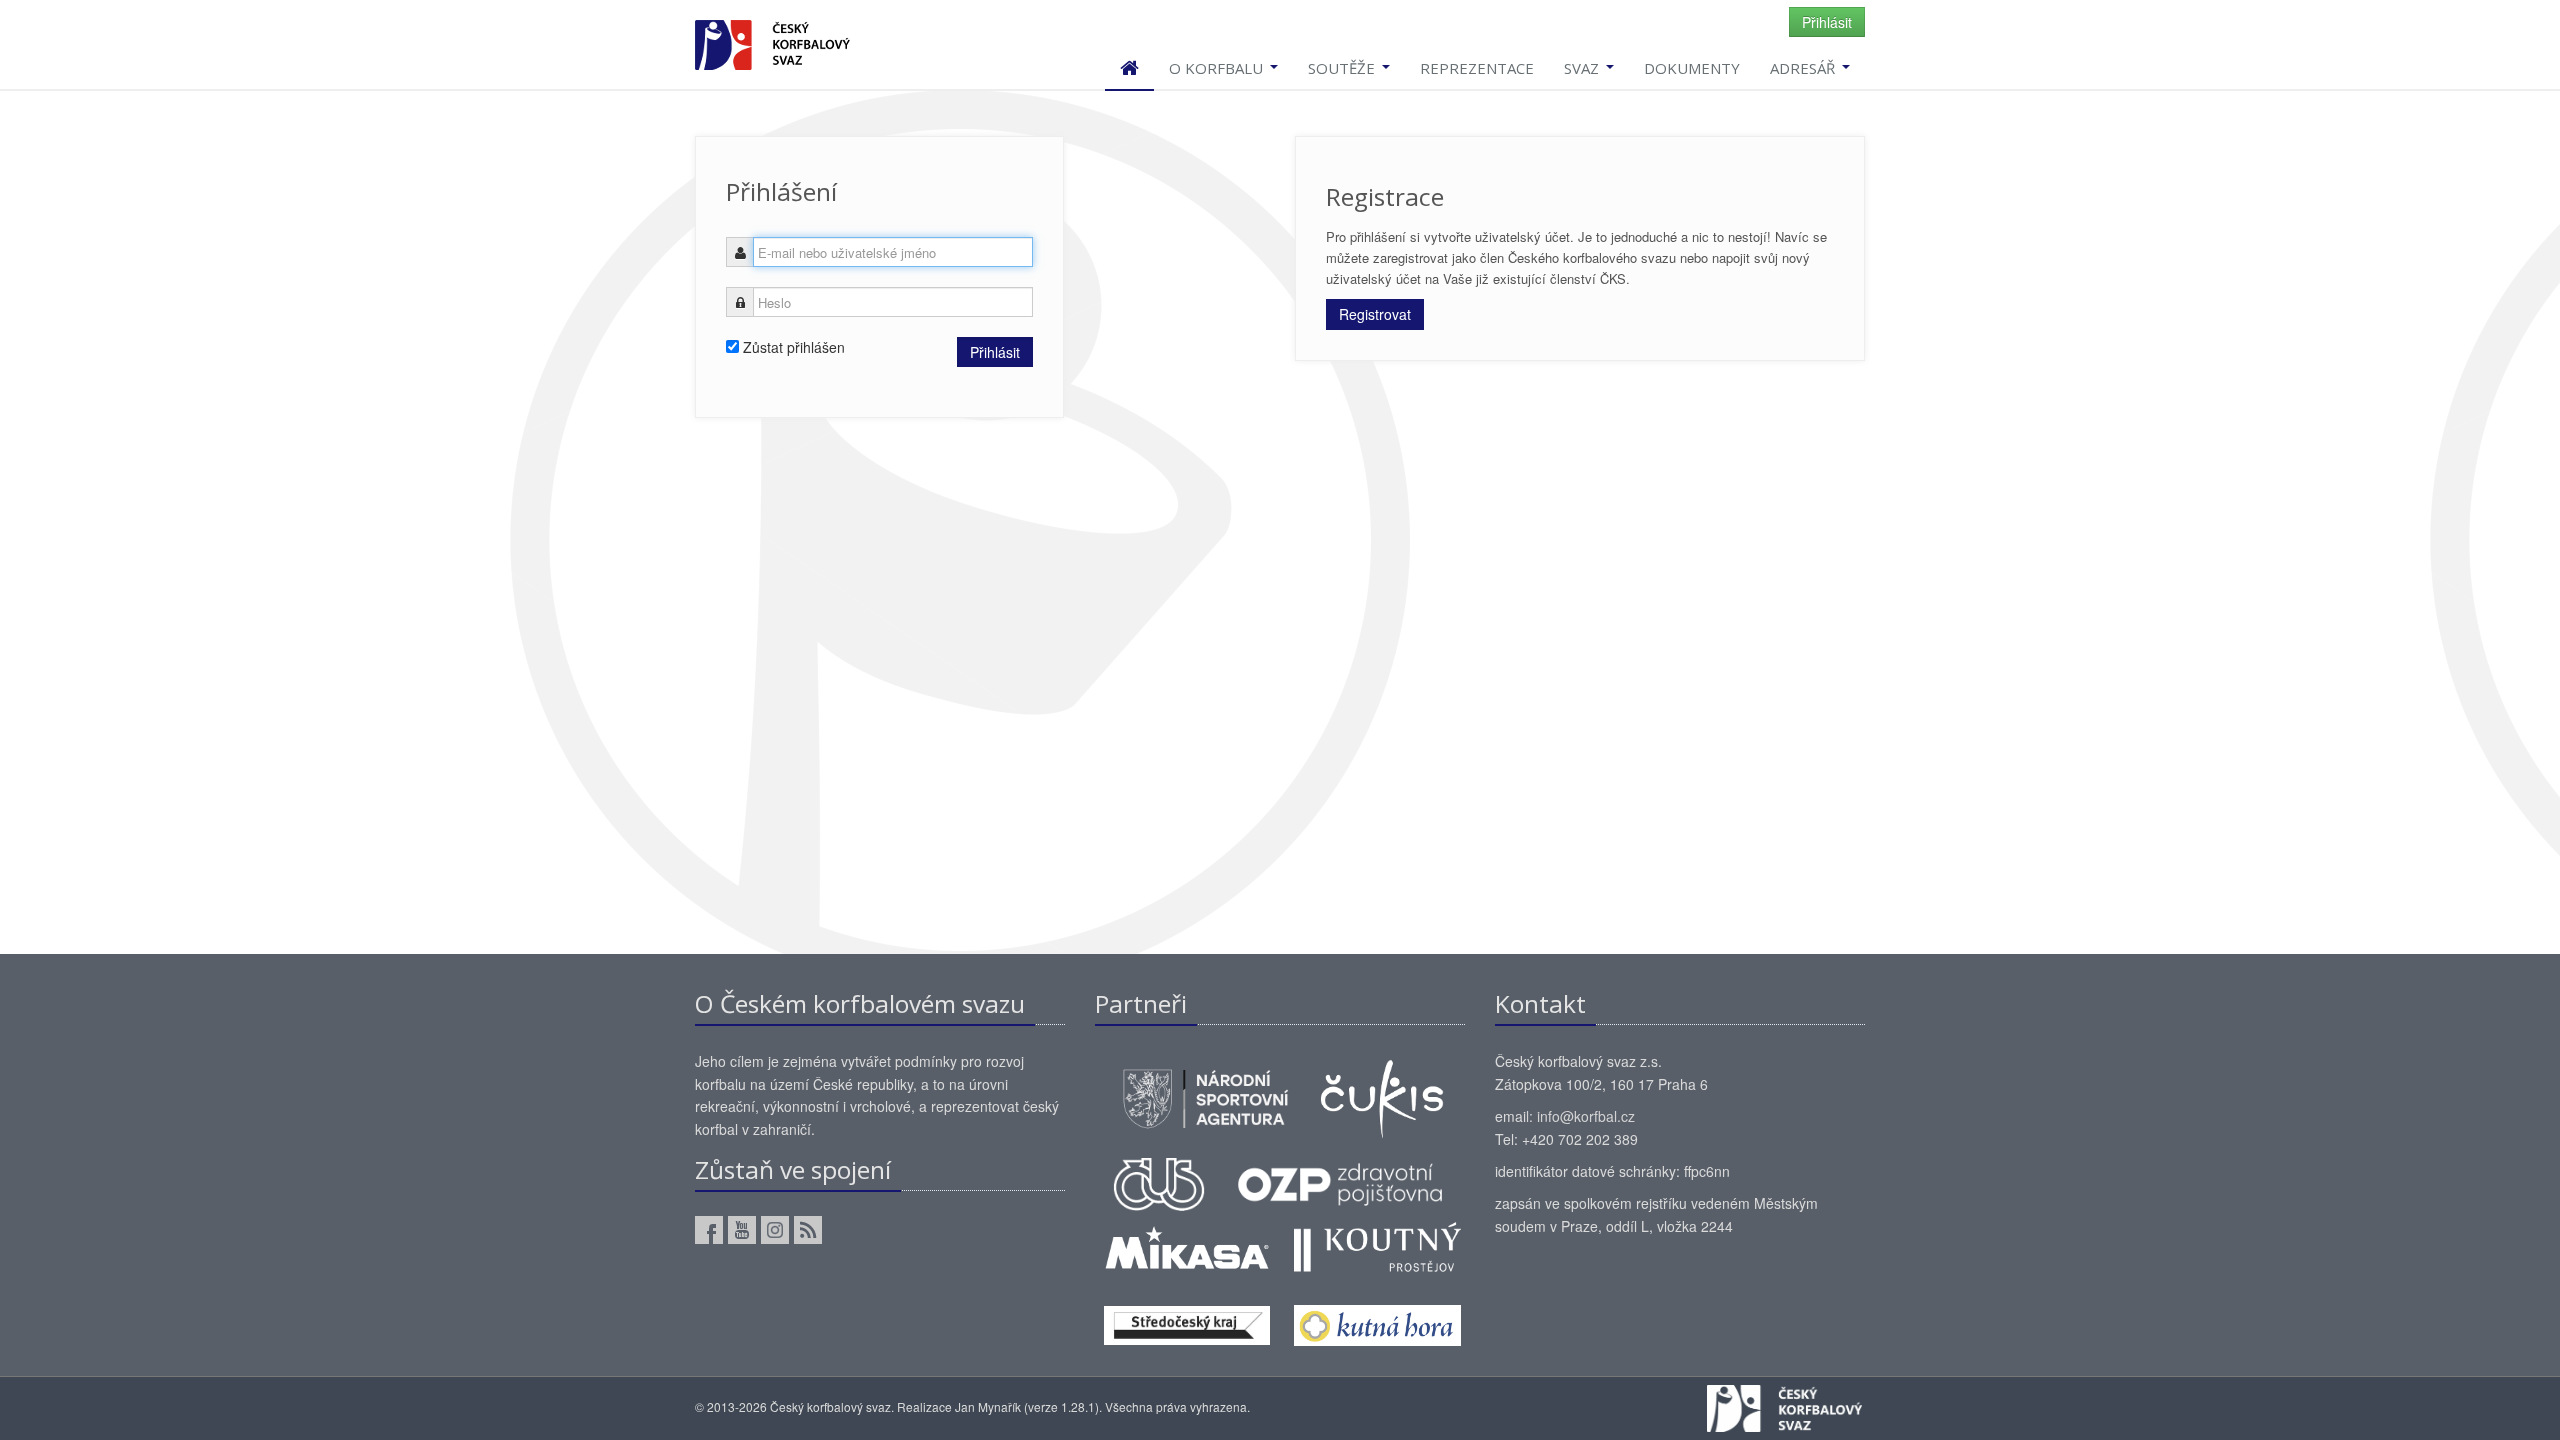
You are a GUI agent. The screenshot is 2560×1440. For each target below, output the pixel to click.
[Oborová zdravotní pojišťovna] (1340, 1182)
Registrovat (1375, 314)
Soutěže (1343, 68)
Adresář (1804, 68)
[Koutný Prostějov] (1377, 1245)
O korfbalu (1218, 68)
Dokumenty (1692, 68)
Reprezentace (1477, 68)
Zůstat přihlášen (792, 347)
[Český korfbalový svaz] (772, 42)
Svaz (1583, 68)
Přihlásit (1827, 22)
